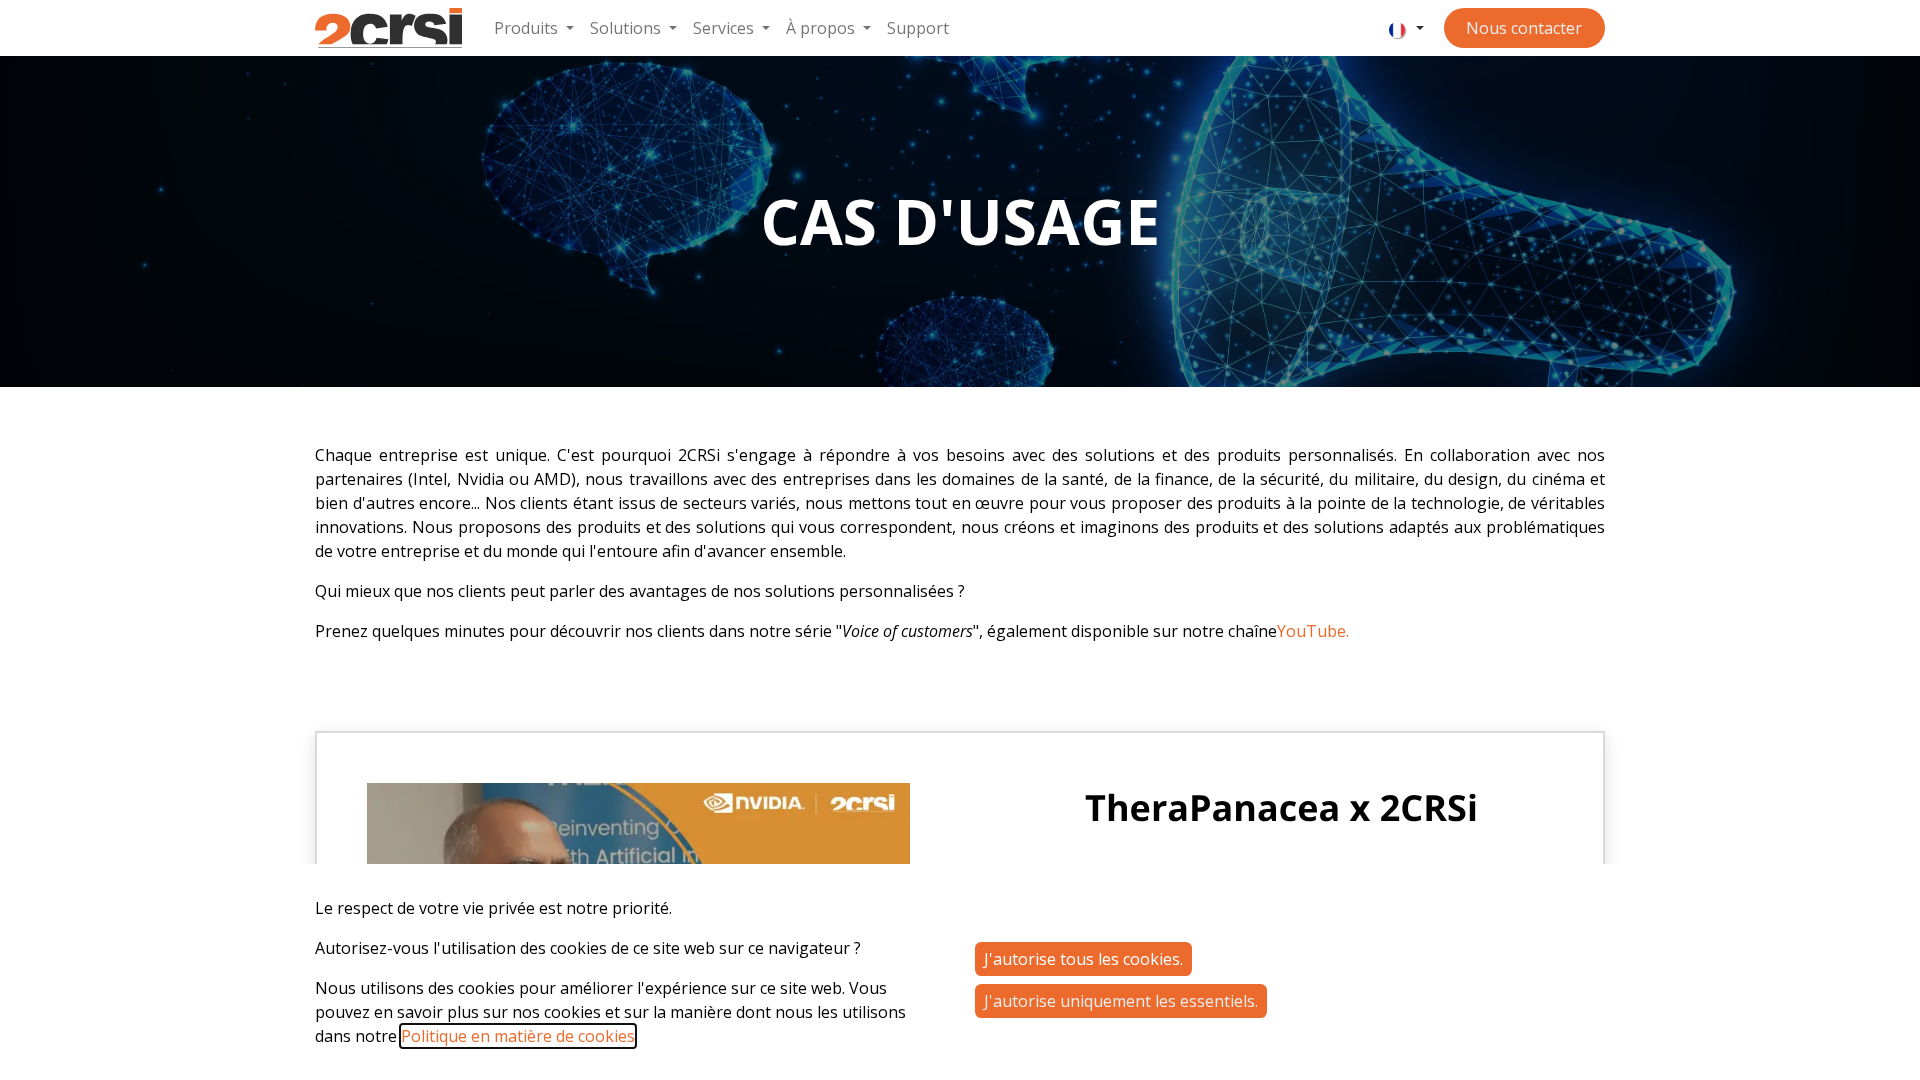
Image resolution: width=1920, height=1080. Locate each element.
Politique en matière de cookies (518, 1036)
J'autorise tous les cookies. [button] (1083, 959)
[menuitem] (534, 28)
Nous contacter (1524, 28)
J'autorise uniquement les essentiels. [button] (1121, 1001)
